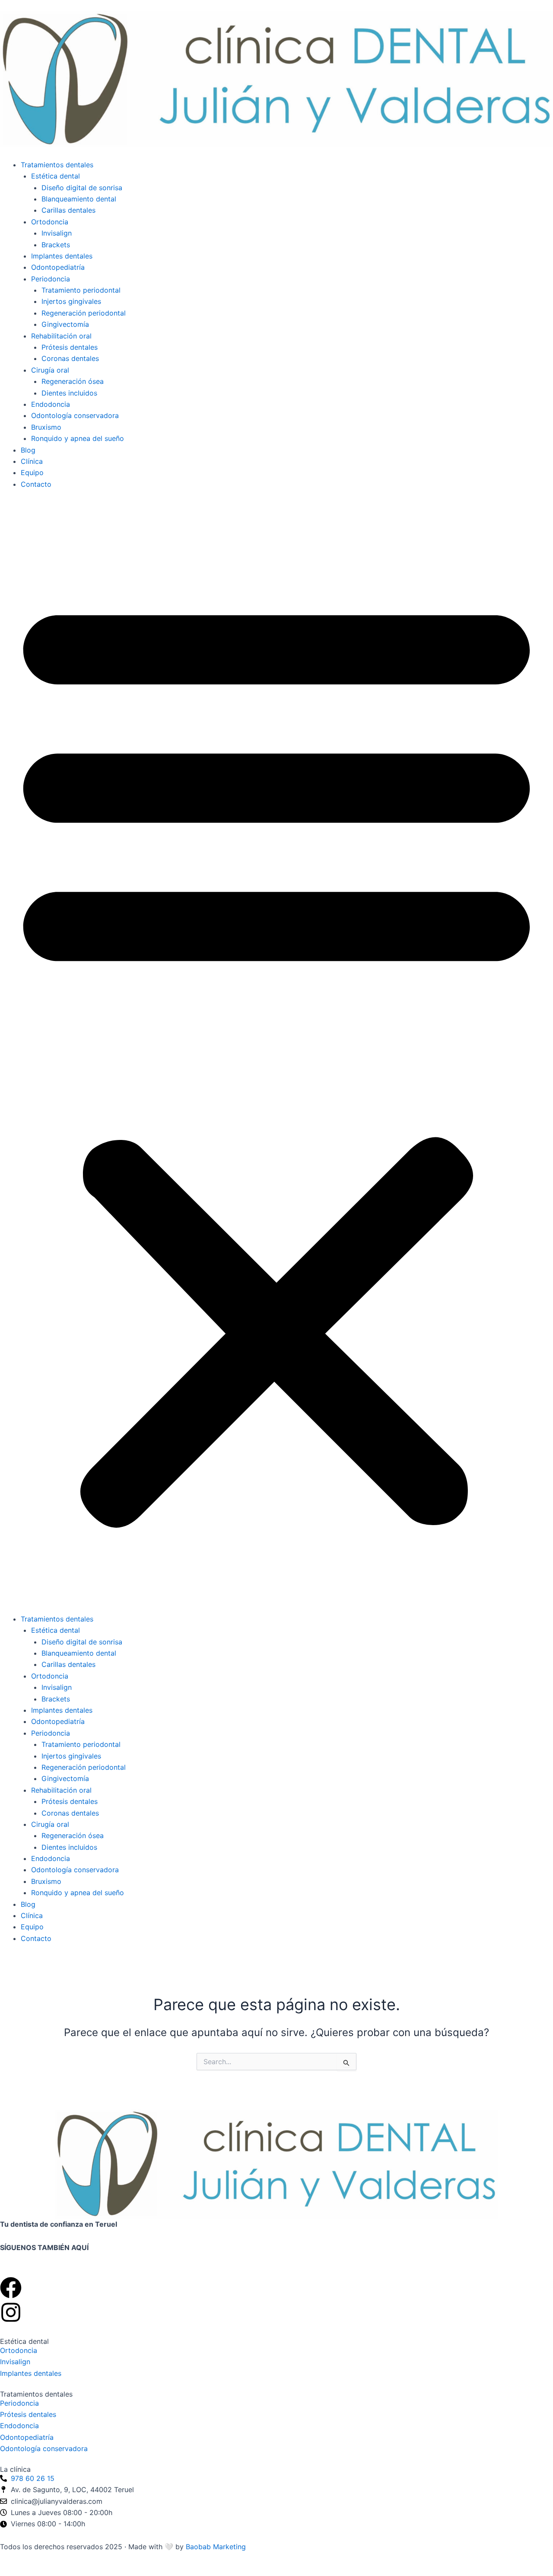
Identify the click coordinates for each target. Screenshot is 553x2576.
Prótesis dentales (70, 347)
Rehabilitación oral (61, 336)
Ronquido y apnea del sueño (78, 438)
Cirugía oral (50, 370)
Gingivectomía (65, 324)
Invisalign (57, 233)
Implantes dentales (62, 256)
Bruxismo (46, 427)
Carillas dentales (68, 210)
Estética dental (56, 176)
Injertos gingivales (71, 301)
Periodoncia (51, 279)
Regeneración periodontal (84, 313)
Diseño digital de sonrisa (82, 188)
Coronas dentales (70, 358)
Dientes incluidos (69, 393)
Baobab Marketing (216, 2547)
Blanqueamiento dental (79, 199)
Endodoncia (51, 404)
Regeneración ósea (73, 381)
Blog (28, 450)
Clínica (32, 461)
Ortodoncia (50, 222)
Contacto (36, 484)
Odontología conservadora (75, 415)
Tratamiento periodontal (81, 290)
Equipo (32, 472)
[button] (276, 1057)
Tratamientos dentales (57, 165)
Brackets (56, 245)
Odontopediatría (58, 267)
